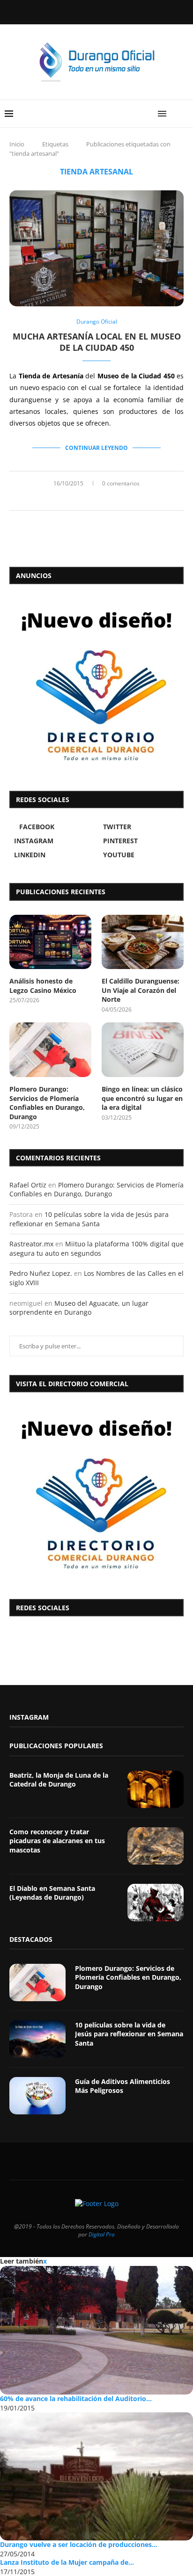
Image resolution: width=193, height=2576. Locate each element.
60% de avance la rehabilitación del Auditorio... (76, 2399)
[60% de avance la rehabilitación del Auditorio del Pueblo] (96, 2330)
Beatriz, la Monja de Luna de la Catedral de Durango (59, 1780)
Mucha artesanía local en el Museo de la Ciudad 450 (97, 342)
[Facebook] (73, 11)
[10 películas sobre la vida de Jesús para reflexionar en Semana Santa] (37, 2039)
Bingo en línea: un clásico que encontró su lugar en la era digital (142, 1098)
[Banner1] (96, 1493)
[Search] (184, 114)
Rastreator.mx (31, 1244)
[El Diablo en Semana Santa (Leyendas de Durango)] (156, 1903)
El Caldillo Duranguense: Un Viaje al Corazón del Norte (141, 990)
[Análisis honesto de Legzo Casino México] (50, 942)
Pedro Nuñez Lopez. (41, 1273)
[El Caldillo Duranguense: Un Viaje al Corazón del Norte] (143, 942)
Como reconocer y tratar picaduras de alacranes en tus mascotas (57, 1841)
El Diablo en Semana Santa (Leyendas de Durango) (52, 1893)
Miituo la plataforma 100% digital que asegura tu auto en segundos (96, 1248)
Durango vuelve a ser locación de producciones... (79, 2544)
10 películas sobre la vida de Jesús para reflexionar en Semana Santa (89, 1219)
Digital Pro (102, 2234)
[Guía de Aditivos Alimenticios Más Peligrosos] (37, 2096)
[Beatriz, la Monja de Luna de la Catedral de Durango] (156, 1789)
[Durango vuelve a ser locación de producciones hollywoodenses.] (96, 2477)
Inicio (17, 144)
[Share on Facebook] (86, 499)
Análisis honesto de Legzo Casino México (43, 986)
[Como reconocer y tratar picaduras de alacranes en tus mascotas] (156, 1846)
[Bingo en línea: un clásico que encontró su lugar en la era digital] (143, 1050)
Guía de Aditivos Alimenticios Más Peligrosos (122, 2086)
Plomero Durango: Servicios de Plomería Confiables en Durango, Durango (47, 1103)
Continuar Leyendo (96, 448)
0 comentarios (121, 483)
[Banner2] (96, 685)
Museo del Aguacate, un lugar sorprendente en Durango (79, 1308)
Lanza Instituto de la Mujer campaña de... (67, 2562)
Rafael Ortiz (28, 1185)
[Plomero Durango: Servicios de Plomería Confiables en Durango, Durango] (50, 1050)
